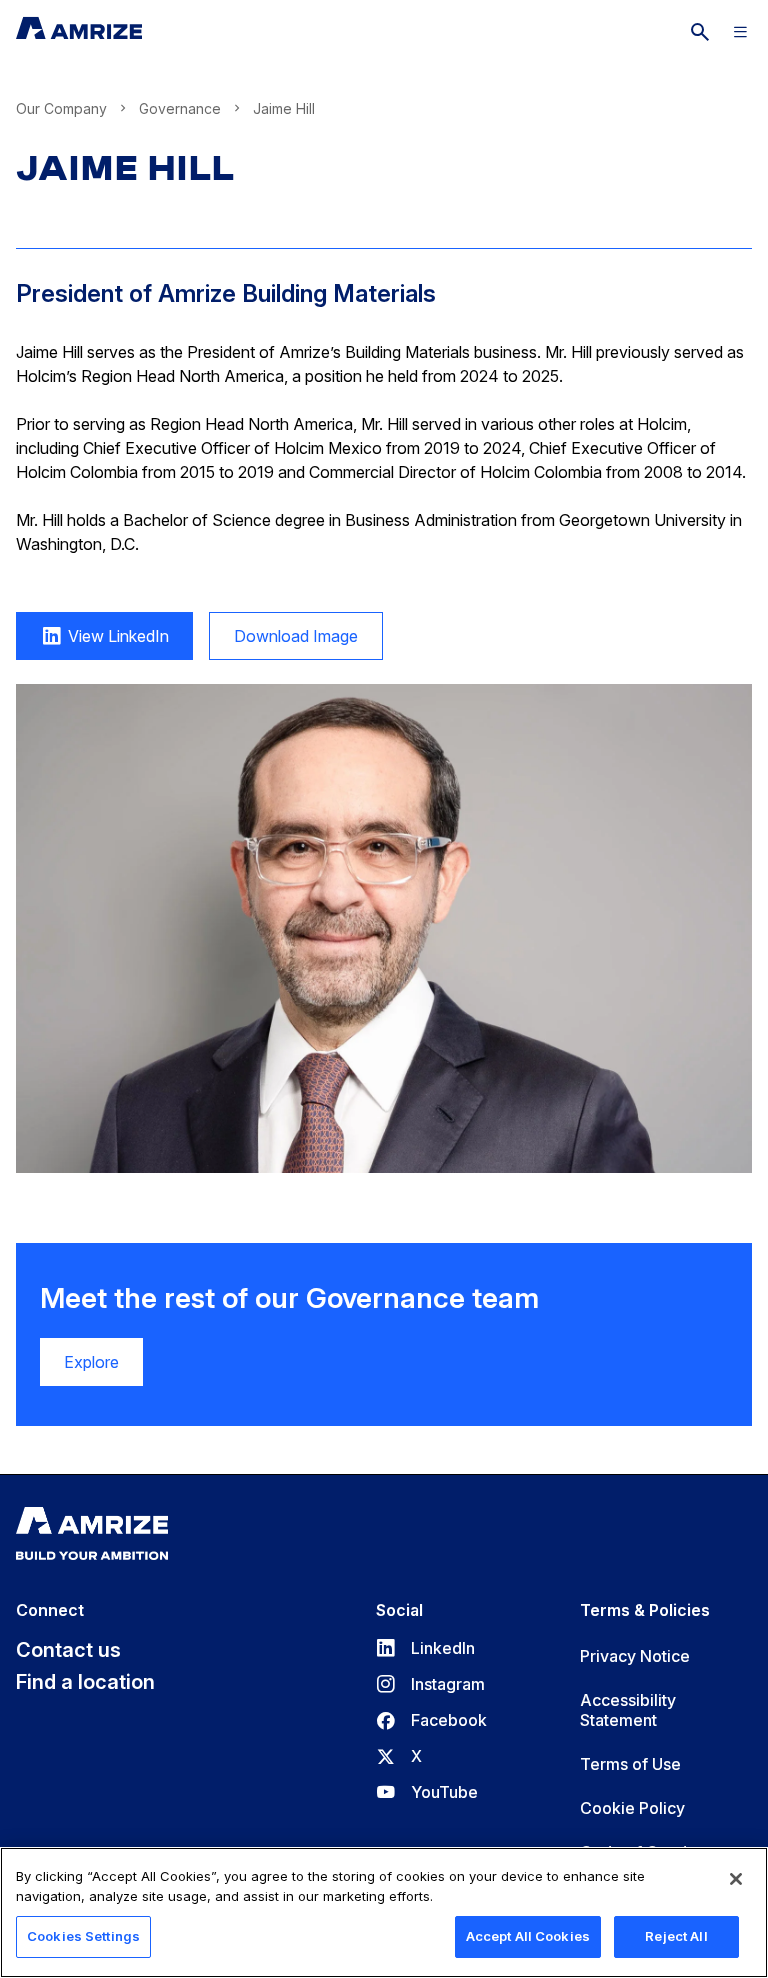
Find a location (85, 1682)
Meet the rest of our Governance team (289, 1298)
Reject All (676, 1936)
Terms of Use (630, 1764)
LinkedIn (425, 1648)
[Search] (700, 32)
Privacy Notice (635, 1656)
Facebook (431, 1720)
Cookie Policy (632, 1808)
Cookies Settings (83, 1936)
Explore (91, 1362)
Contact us (68, 1650)
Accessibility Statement (628, 1710)
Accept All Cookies (528, 1936)
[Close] (736, 1879)
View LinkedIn (92, 643)
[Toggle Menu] (740, 32)
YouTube (427, 1792)
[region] (384, 1912)
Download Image (283, 643)
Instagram (430, 1684)
